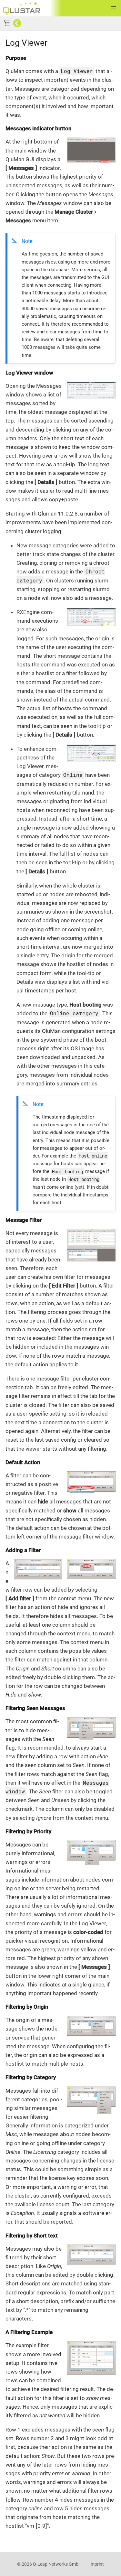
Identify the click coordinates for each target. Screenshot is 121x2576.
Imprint (97, 2564)
